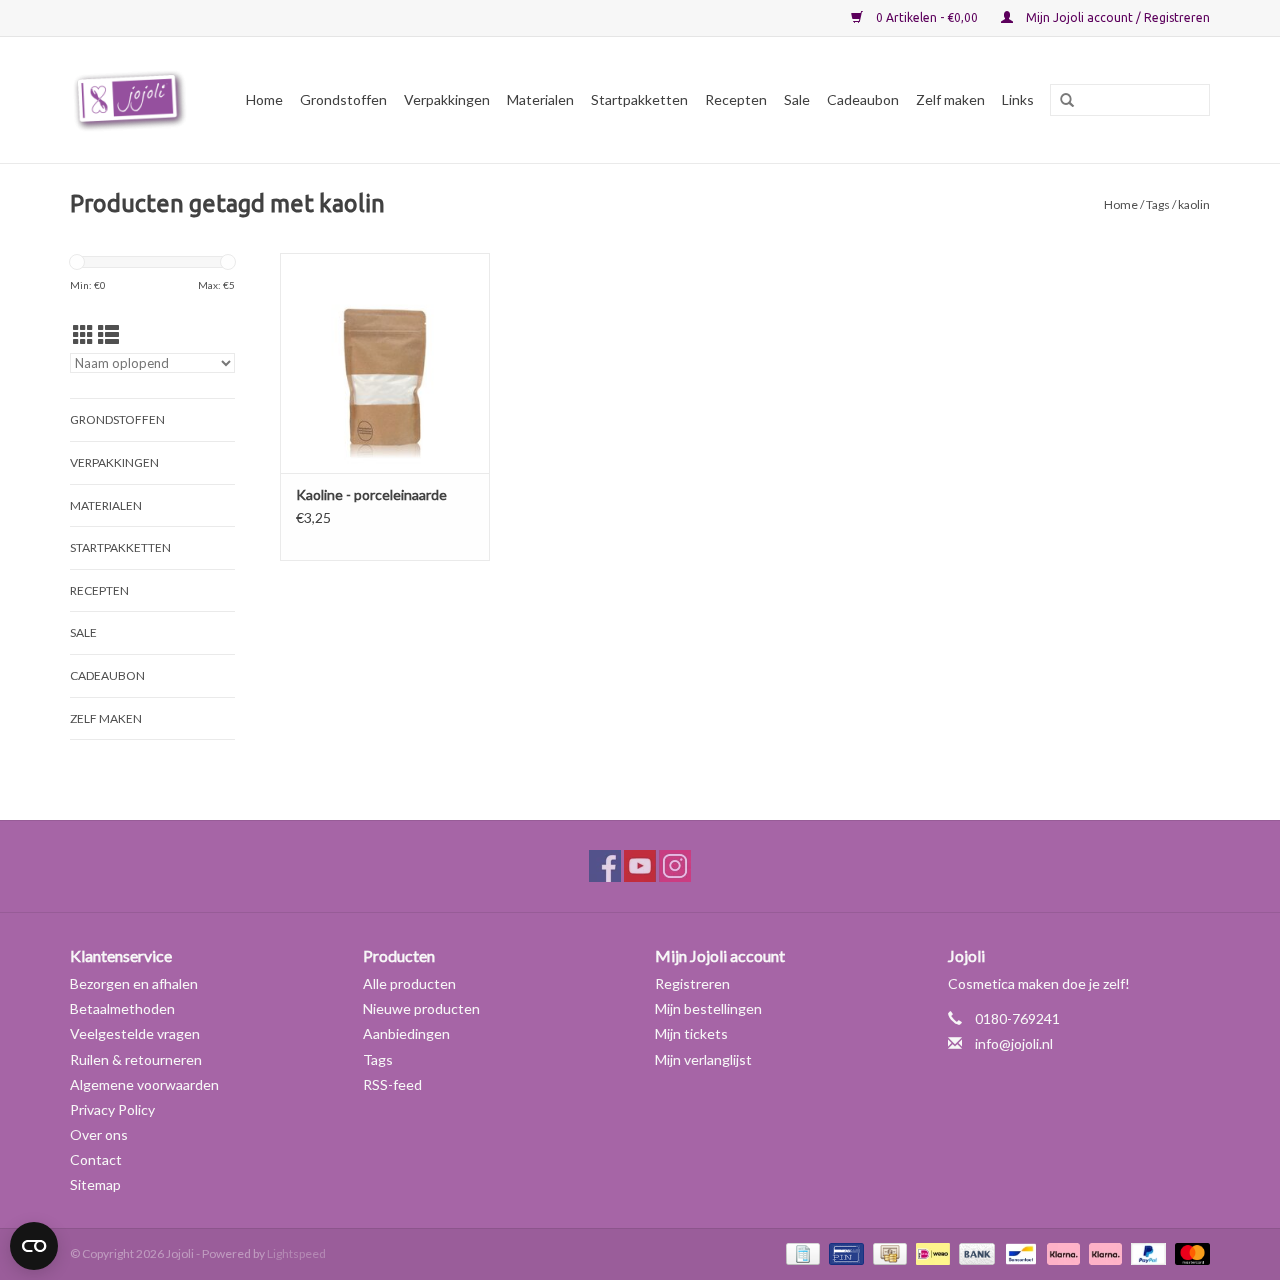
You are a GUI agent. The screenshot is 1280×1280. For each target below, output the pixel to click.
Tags (1158, 204)
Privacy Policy (112, 1109)
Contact (96, 1159)
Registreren (692, 983)
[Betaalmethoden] (800, 1252)
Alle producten (409, 983)
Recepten (736, 99)
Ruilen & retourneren (136, 1059)
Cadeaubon (863, 99)
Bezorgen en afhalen (134, 983)
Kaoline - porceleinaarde (371, 494)
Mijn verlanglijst (703, 1059)
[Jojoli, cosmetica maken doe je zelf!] (133, 100)
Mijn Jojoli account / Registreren (1116, 17)
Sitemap (95, 1184)
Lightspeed (296, 1253)
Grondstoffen (343, 99)
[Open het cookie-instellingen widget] (34, 1238)
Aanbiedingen (406, 1033)
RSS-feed (392, 1084)
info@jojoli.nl (1014, 1043)
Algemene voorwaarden (144, 1084)
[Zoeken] (1060, 101)
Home (264, 99)
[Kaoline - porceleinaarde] (385, 363)
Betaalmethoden (122, 1008)
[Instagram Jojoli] (675, 866)
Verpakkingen (447, 99)
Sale (797, 99)
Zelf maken (950, 99)
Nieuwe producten (421, 1008)
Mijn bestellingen (708, 1008)
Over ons (99, 1134)
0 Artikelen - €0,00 (927, 17)
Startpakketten (639, 99)
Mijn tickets (691, 1033)
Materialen (540, 99)
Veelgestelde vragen (135, 1033)
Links (1018, 99)
